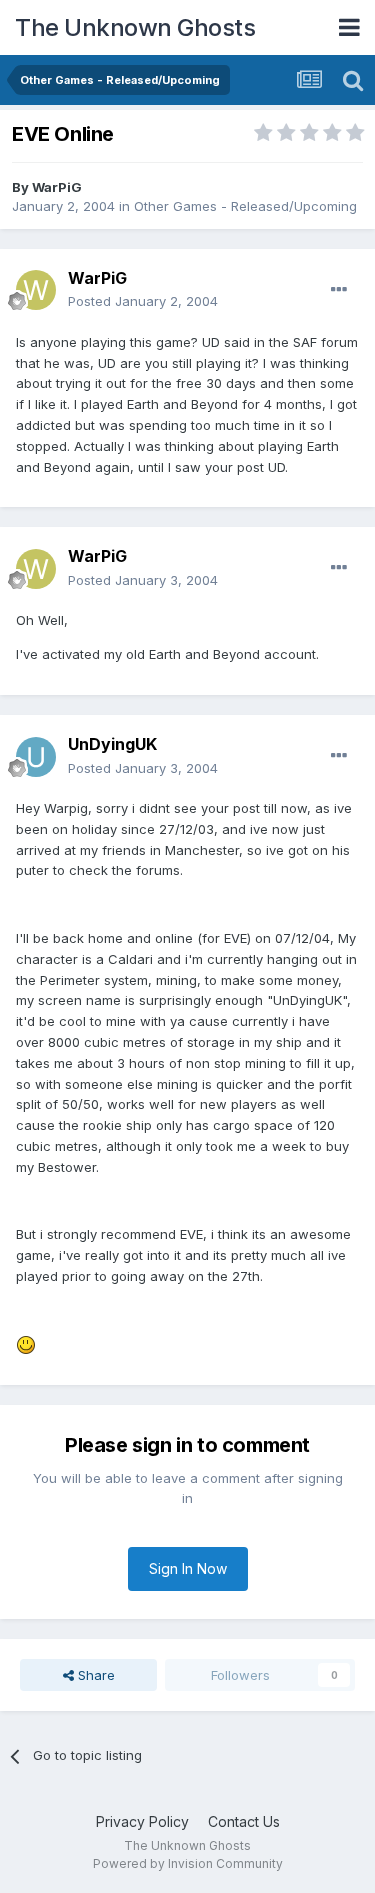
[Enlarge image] (26, 1344)
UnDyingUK (112, 744)
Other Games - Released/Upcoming (245, 206)
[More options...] (339, 290)
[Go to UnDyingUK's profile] (36, 757)
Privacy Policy (142, 1821)
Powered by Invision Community (188, 1863)
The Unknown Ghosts (135, 27)
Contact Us (244, 1821)
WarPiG (57, 187)
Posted (143, 301)
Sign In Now (188, 1568)
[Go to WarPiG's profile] (36, 290)
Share (94, 1675)
